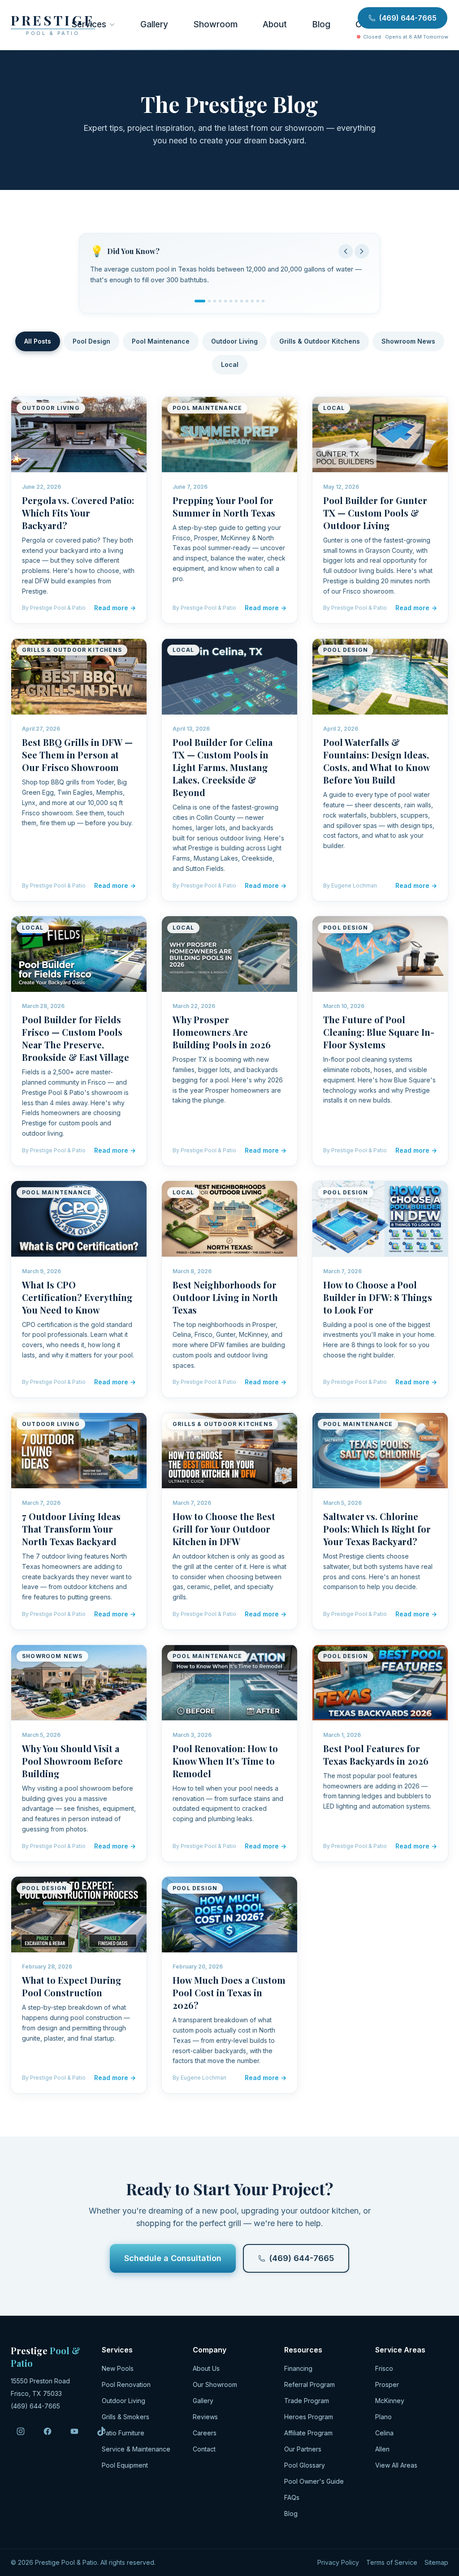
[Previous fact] (346, 251)
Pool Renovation (126, 2389)
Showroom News (408, 345)
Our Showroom (215, 2389)
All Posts (38, 345)
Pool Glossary (305, 2469)
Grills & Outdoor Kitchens (320, 345)
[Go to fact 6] (231, 305)
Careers (205, 2437)
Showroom (215, 24)
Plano (383, 2421)
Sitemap (436, 2566)
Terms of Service (392, 2566)
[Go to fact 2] (205, 305)
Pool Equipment (125, 2469)
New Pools (118, 2372)
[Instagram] (21, 2435)
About (275, 24)
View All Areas (396, 2469)
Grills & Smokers (126, 2421)
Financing (298, 2372)
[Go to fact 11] (258, 305)
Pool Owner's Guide (314, 2485)
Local (230, 368)
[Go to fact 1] (196, 305)
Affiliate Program (308, 2437)
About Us (206, 2372)
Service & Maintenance (136, 2453)
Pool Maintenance (161, 345)
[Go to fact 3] (215, 305)
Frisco (384, 2372)
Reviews (205, 2421)
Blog (321, 24)
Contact (204, 2453)
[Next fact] (362, 251)
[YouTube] (74, 2435)
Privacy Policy (338, 2566)
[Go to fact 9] (247, 305)
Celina (384, 2437)
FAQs (292, 2501)
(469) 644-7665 (408, 18)
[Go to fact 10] (252, 305)
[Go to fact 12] (263, 305)
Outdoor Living (234, 345)
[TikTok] (101, 2435)
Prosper (387, 2389)
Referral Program (310, 2389)
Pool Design (91, 345)
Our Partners (303, 2453)
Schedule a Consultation (173, 2262)
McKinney (390, 2405)
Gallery (154, 24)
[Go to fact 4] (220, 305)
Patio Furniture (123, 2437)
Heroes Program (309, 2421)
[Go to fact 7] (236, 305)
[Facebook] (48, 2435)
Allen (382, 2453)
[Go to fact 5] (225, 305)
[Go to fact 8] (242, 305)
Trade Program (307, 2405)
